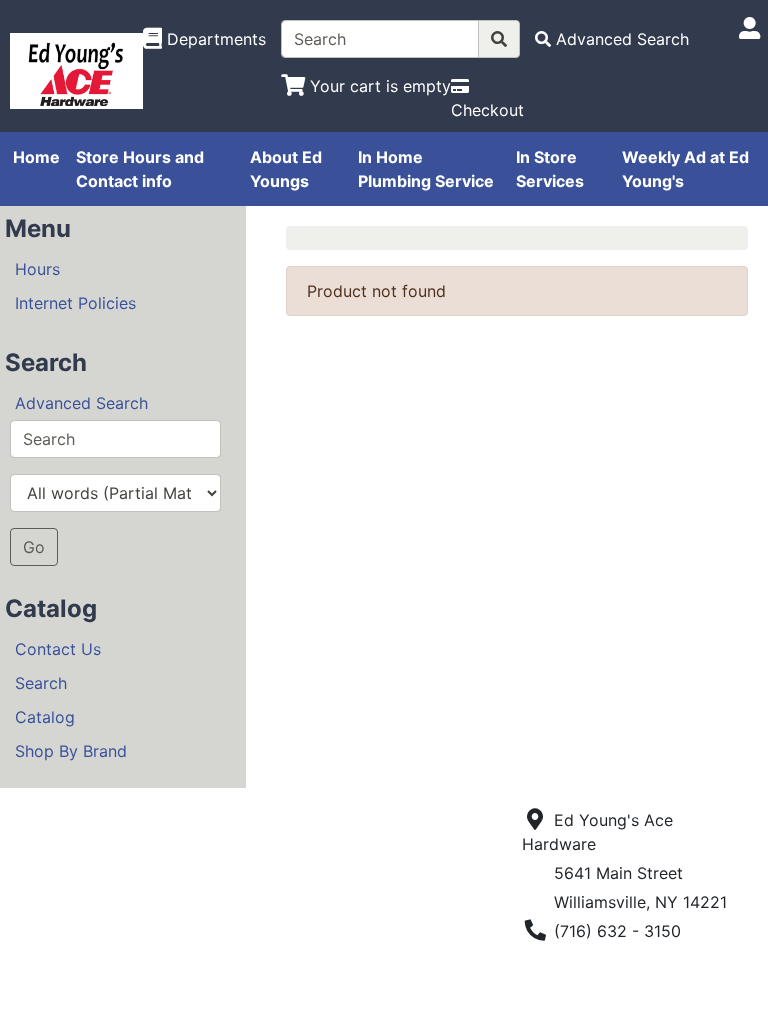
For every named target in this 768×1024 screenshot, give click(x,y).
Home (36, 157)
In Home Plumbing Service (426, 169)
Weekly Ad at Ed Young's (685, 169)
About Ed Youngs (286, 169)
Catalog (45, 717)
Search (41, 683)
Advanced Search (81, 403)
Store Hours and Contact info (140, 169)
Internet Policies (75, 303)
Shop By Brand (71, 751)
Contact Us (58, 649)
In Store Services (550, 169)
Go (34, 547)
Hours (37, 269)
